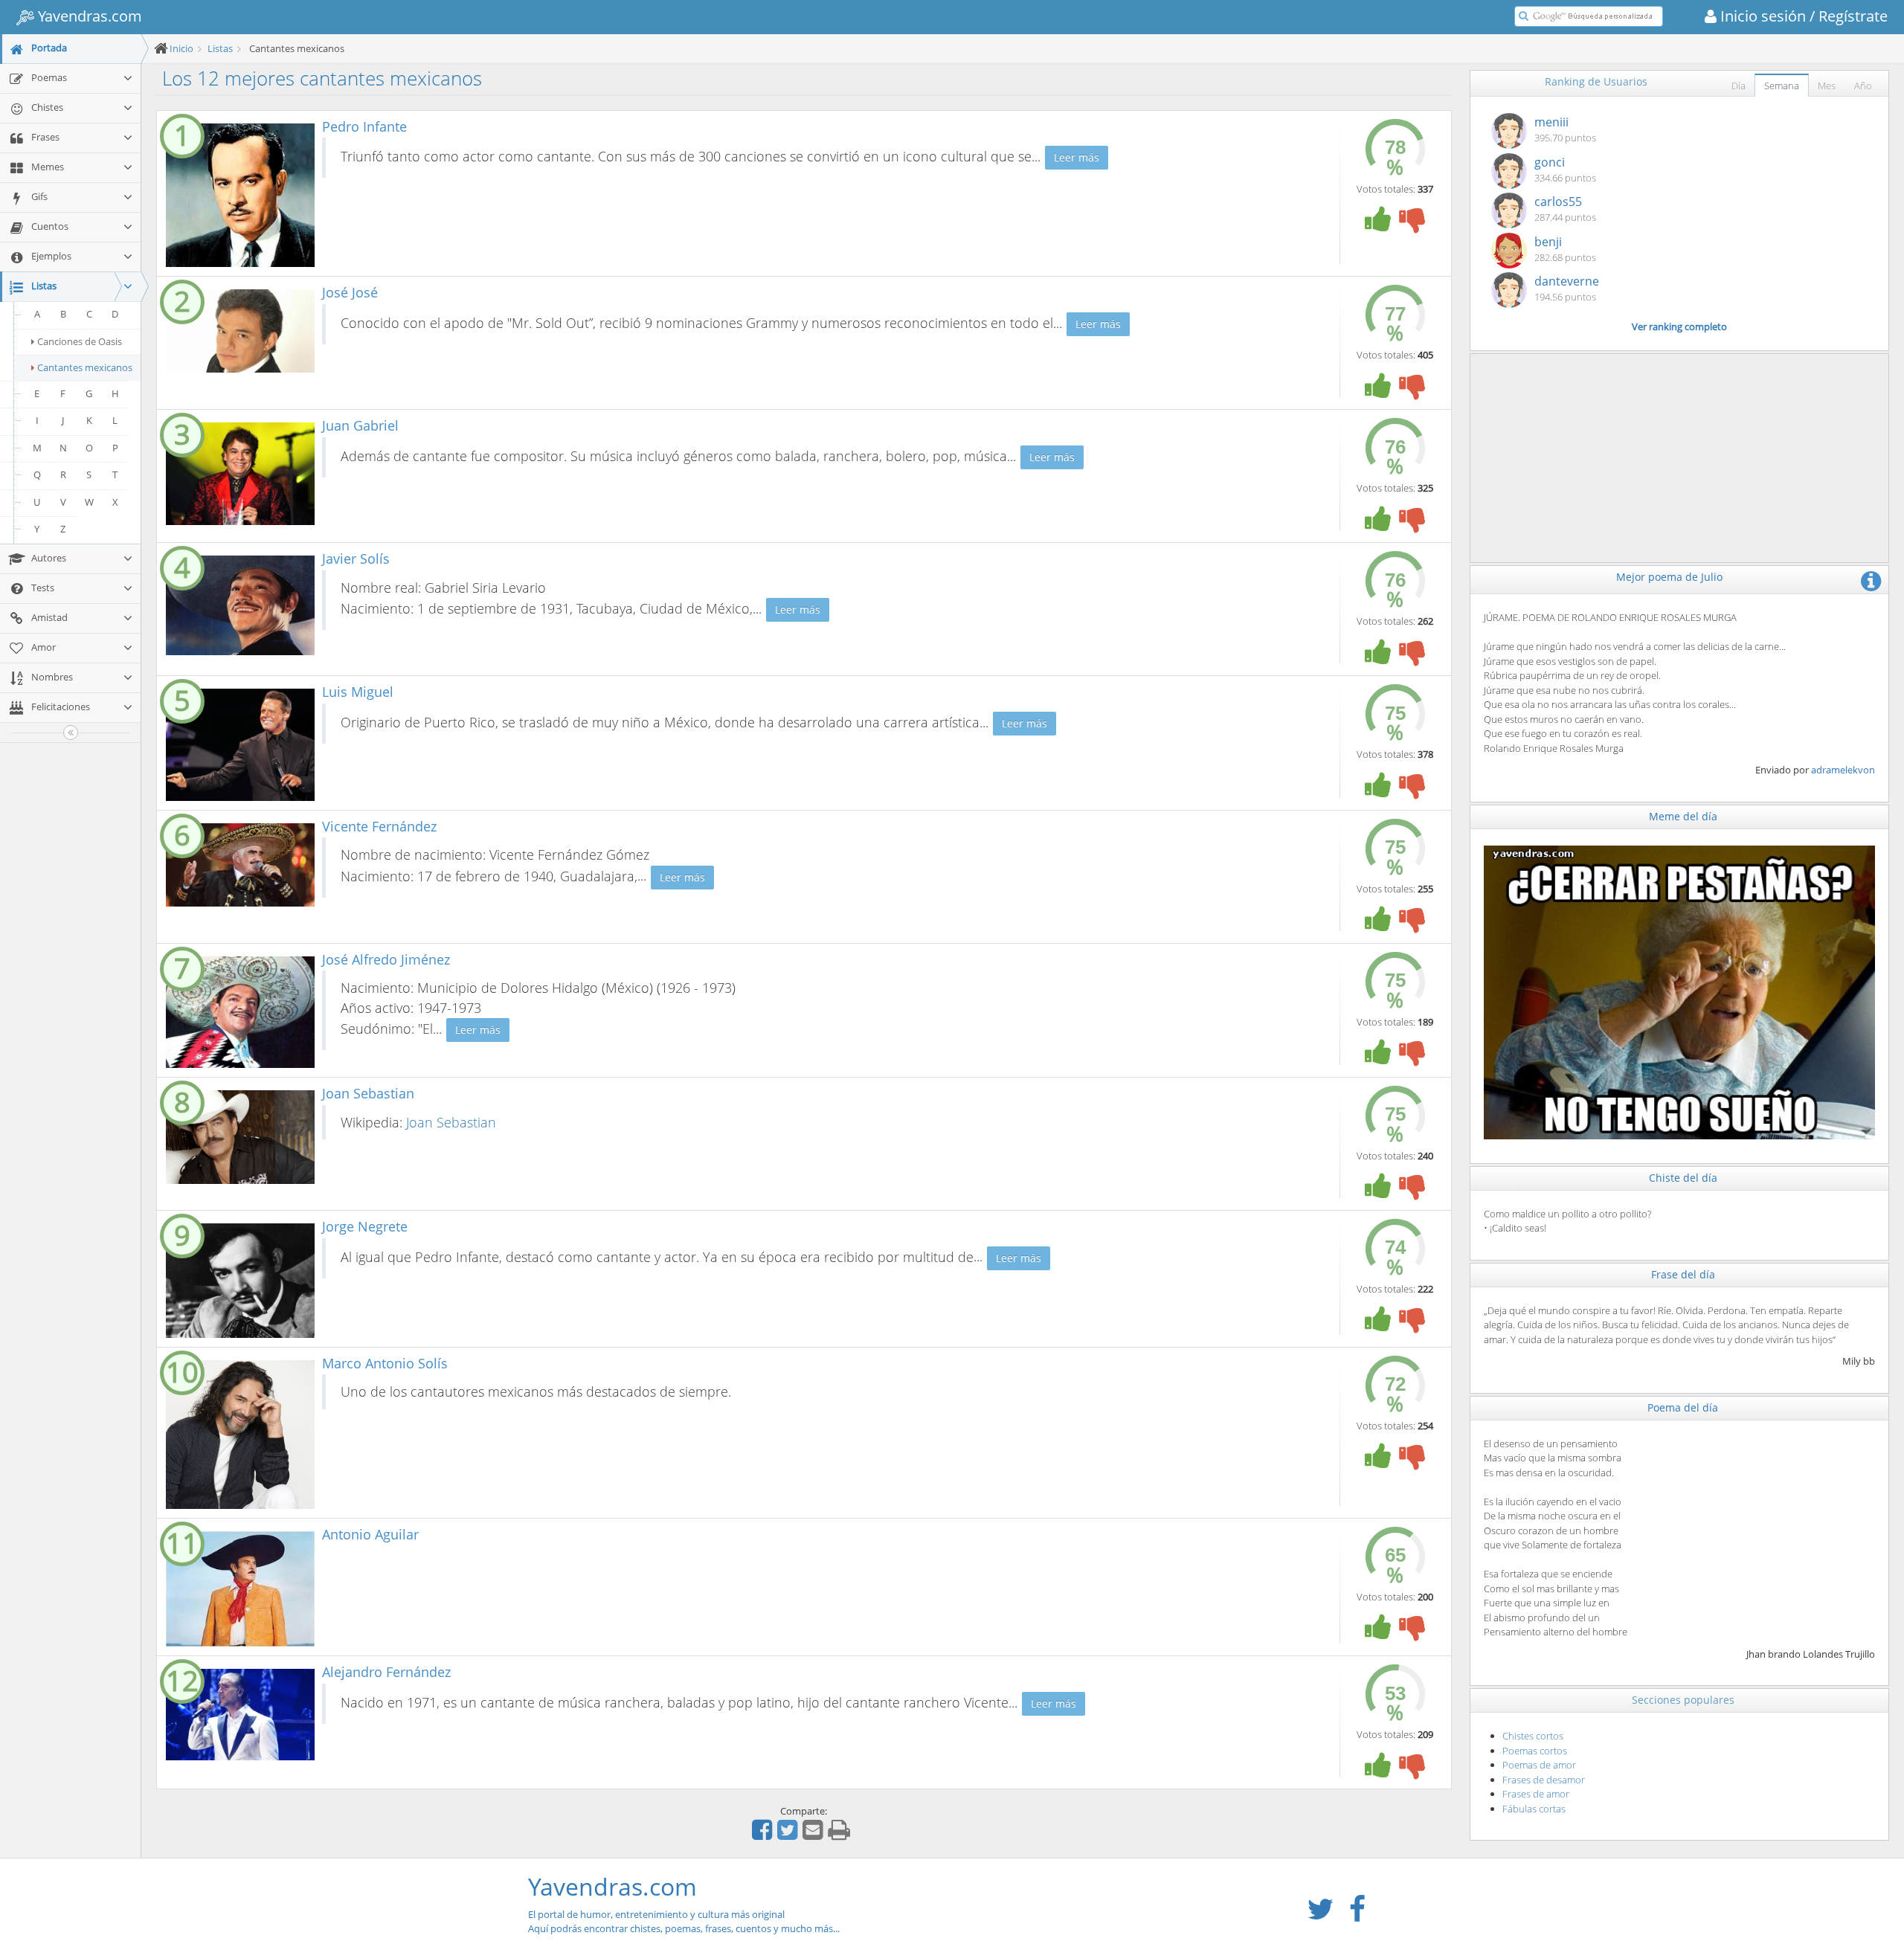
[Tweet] (789, 1835)
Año (1863, 86)
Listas (220, 48)
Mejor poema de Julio (1669, 577)
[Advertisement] (1680, 458)
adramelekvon (1843, 770)
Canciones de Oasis (80, 341)
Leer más (1077, 157)
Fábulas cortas (1534, 1809)
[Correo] (814, 1835)
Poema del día (1683, 1407)
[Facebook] (764, 1835)
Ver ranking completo (1679, 326)
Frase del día (1683, 1274)
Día (1739, 86)
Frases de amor (1536, 1794)
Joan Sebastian (451, 1122)
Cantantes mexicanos (85, 367)
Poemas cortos (1535, 1751)
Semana (1782, 86)
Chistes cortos (1533, 1736)
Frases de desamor (1544, 1780)
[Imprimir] (841, 1835)
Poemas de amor (1539, 1765)
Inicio (181, 48)
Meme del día (1683, 816)
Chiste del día (1683, 1178)
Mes (1827, 86)
